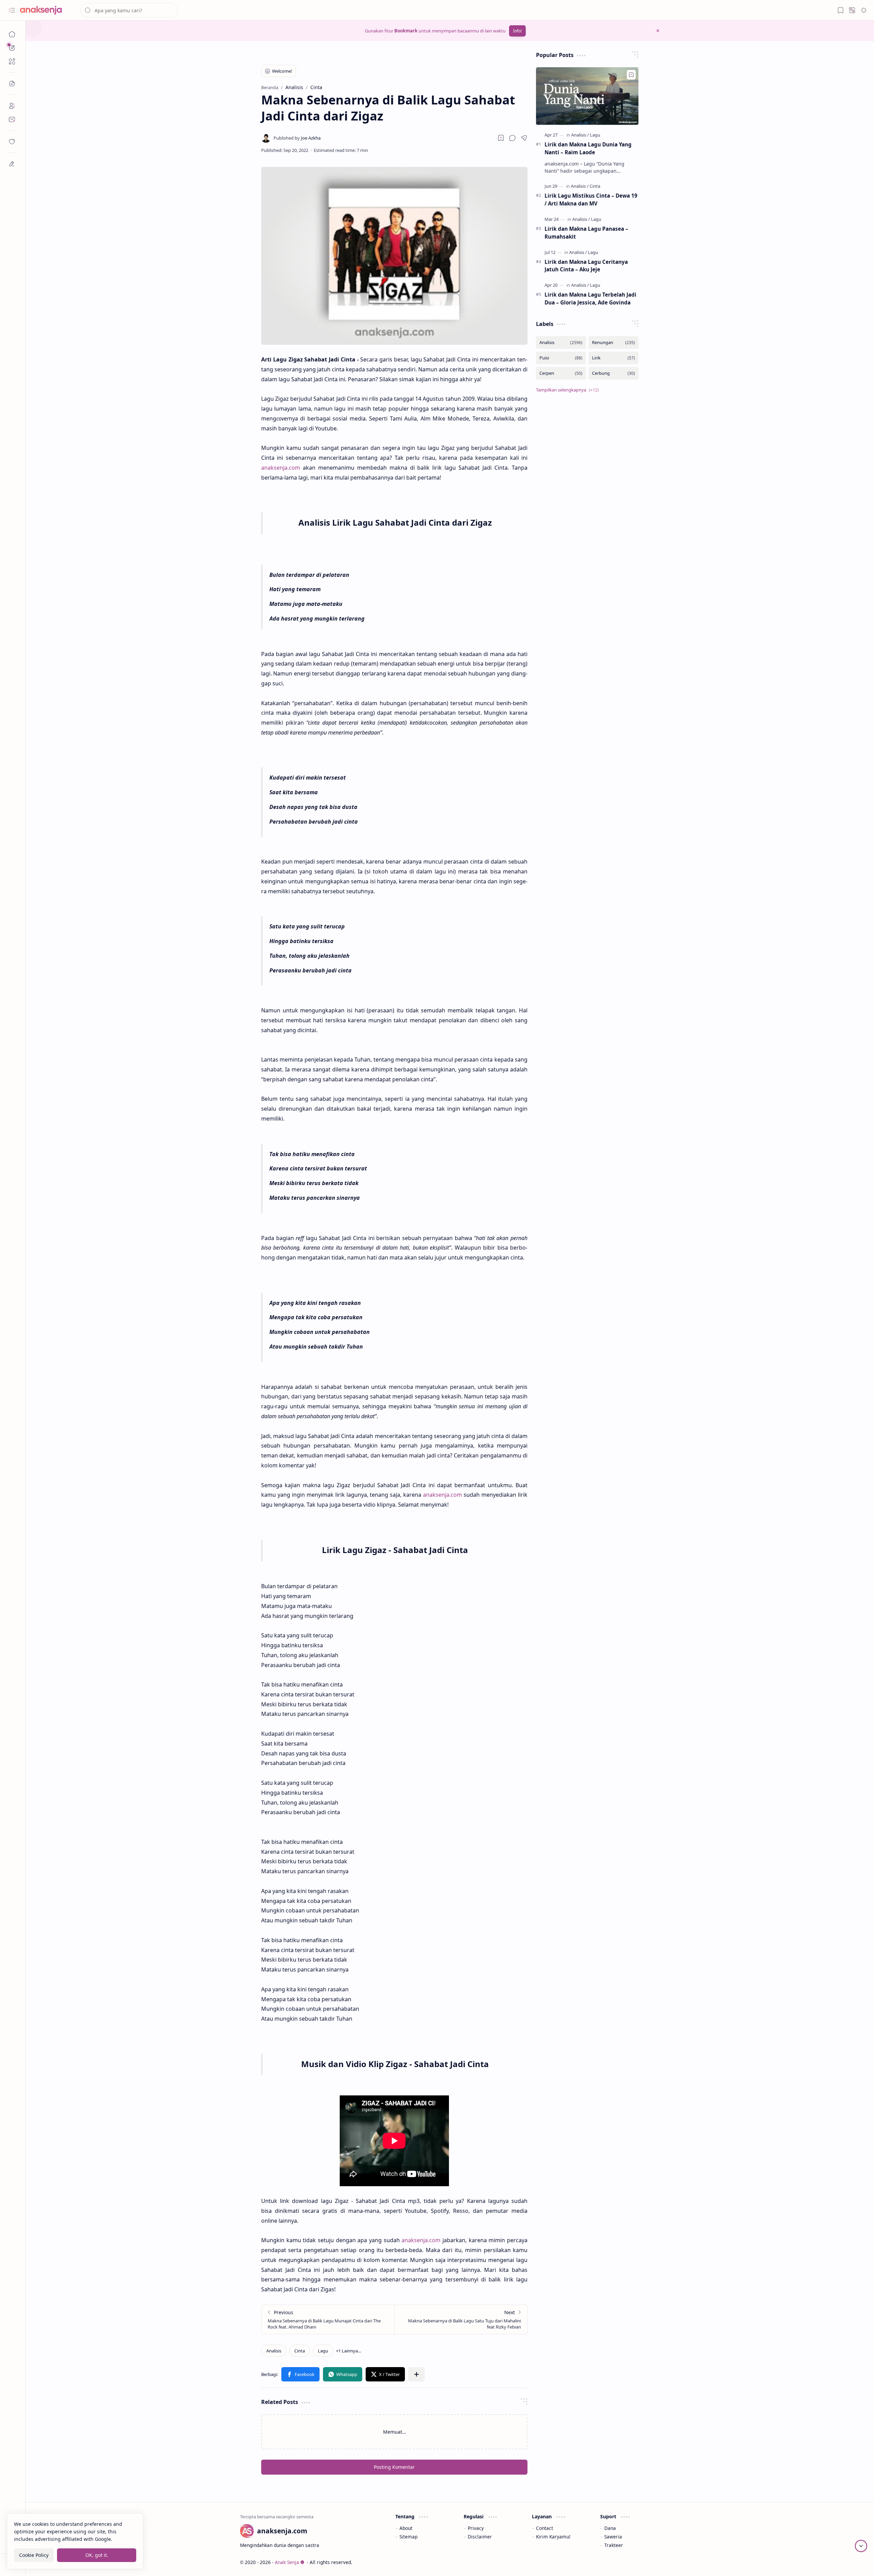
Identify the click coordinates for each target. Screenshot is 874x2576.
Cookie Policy (34, 2555)
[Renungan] (614, 343)
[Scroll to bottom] (861, 2546)
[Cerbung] (614, 373)
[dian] (12, 142)
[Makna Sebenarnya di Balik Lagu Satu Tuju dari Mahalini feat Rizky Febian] (461, 2319)
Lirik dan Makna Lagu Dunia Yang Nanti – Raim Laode (588, 148)
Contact (545, 2528)
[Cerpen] (561, 373)
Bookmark (406, 31)
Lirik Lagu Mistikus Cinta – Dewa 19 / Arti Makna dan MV (591, 200)
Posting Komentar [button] (394, 2467)
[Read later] (501, 138)
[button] (12, 10)
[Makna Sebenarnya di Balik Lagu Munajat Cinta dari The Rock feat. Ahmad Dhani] (328, 2319)
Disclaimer (480, 2537)
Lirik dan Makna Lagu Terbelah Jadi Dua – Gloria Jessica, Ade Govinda (590, 298)
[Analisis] (274, 2351)
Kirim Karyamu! (553, 2537)
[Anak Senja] (46, 10)
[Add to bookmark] (631, 75)
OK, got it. (97, 2555)
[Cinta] (300, 2351)
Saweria (613, 2537)
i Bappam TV (646, 2562)
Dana (610, 2528)
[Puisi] (561, 358)
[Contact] (12, 119)
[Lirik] (614, 358)
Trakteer (614, 2545)
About (406, 2528)
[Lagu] (323, 2351)
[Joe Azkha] (297, 138)
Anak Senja (287, 2562)
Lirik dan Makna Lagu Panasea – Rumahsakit (586, 233)
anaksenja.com (281, 468)
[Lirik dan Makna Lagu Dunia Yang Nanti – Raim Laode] (587, 96)
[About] (12, 106)
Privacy (476, 2528)
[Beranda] (12, 34)
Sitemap (408, 2537)
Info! (517, 31)
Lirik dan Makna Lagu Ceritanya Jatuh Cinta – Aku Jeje (586, 266)
